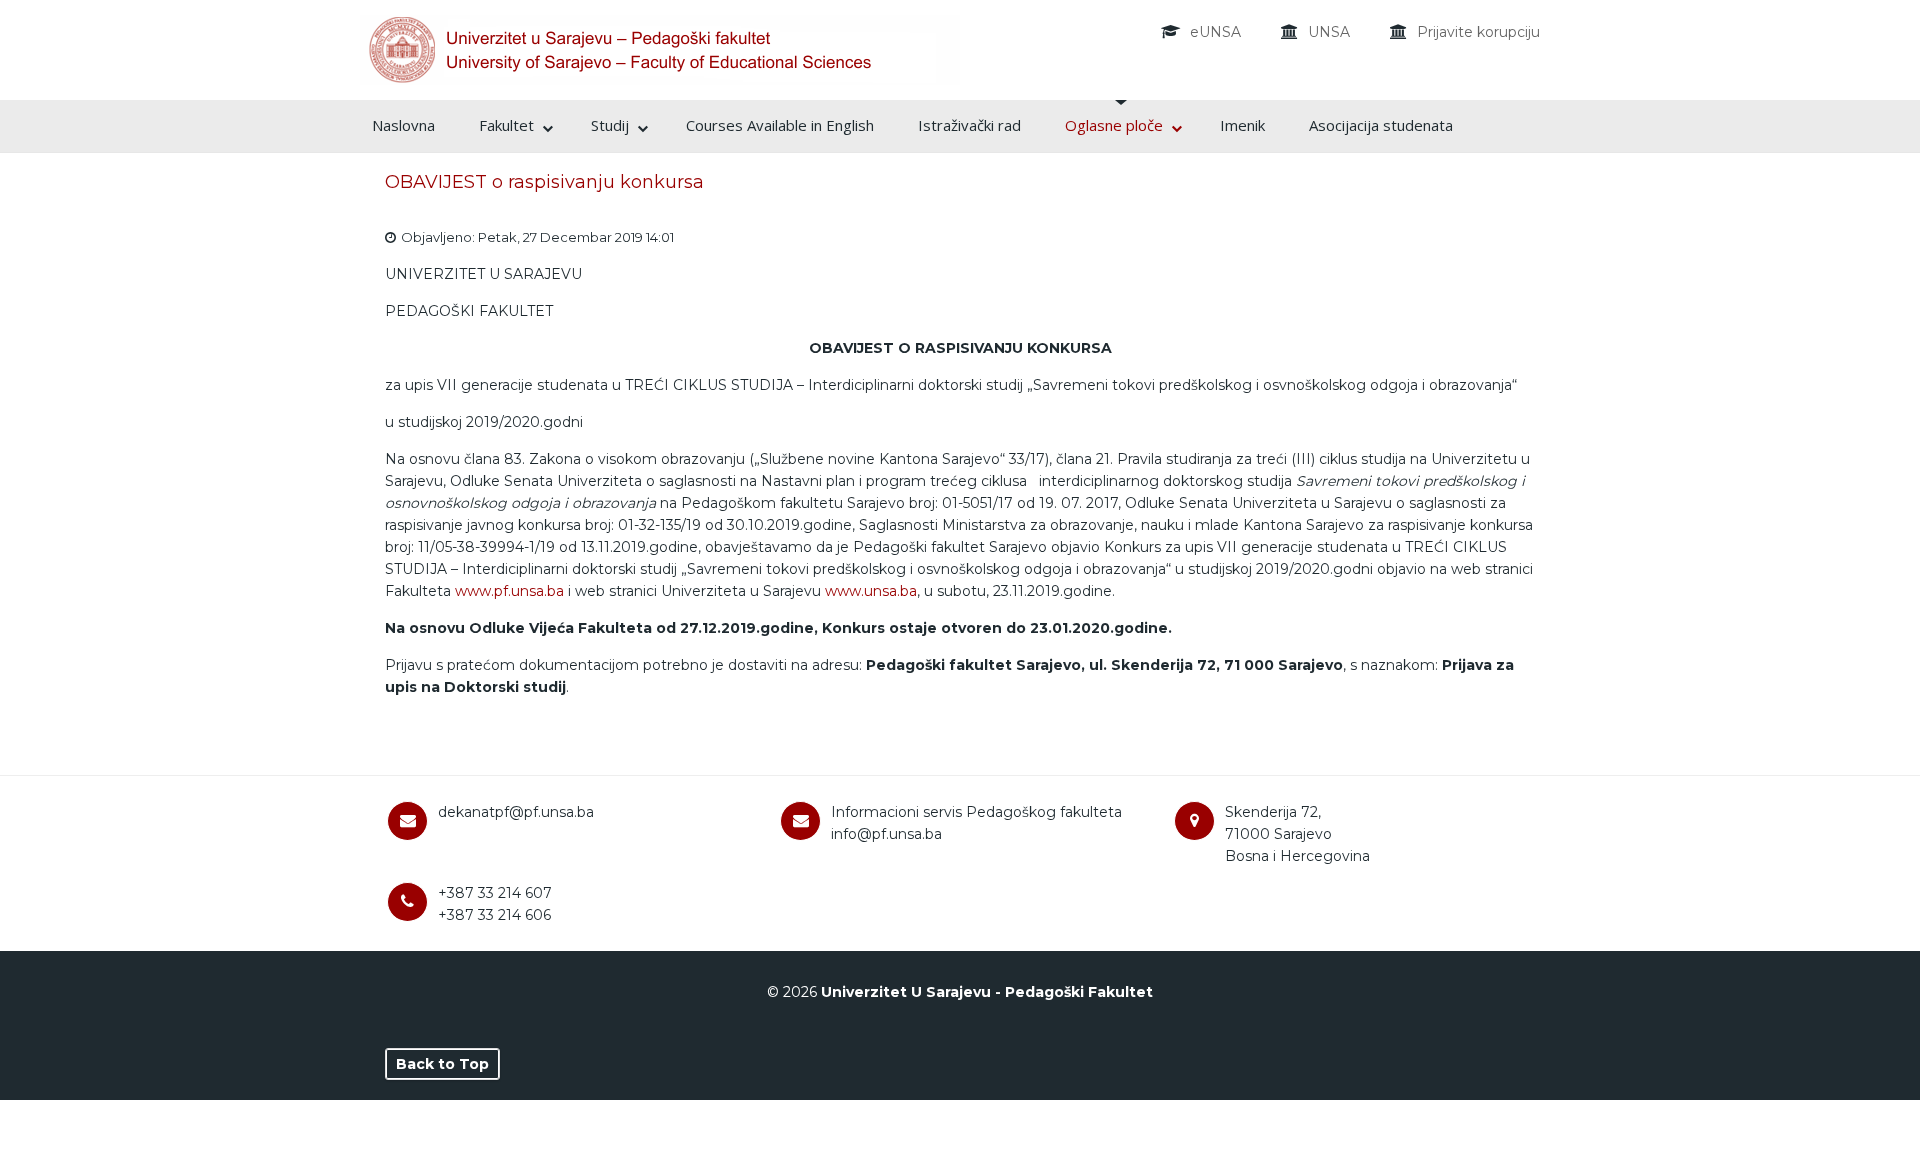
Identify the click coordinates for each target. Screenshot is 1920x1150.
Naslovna (403, 125)
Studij (610, 125)
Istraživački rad (969, 125)
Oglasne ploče (1114, 125)
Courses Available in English (780, 125)
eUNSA (1215, 32)
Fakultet (506, 125)
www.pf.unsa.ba (509, 591)
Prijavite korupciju (1478, 32)
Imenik (1242, 125)
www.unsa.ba (871, 591)
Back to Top (442, 1064)
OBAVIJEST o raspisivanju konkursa (544, 182)
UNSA (1329, 32)
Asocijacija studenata (1381, 125)
